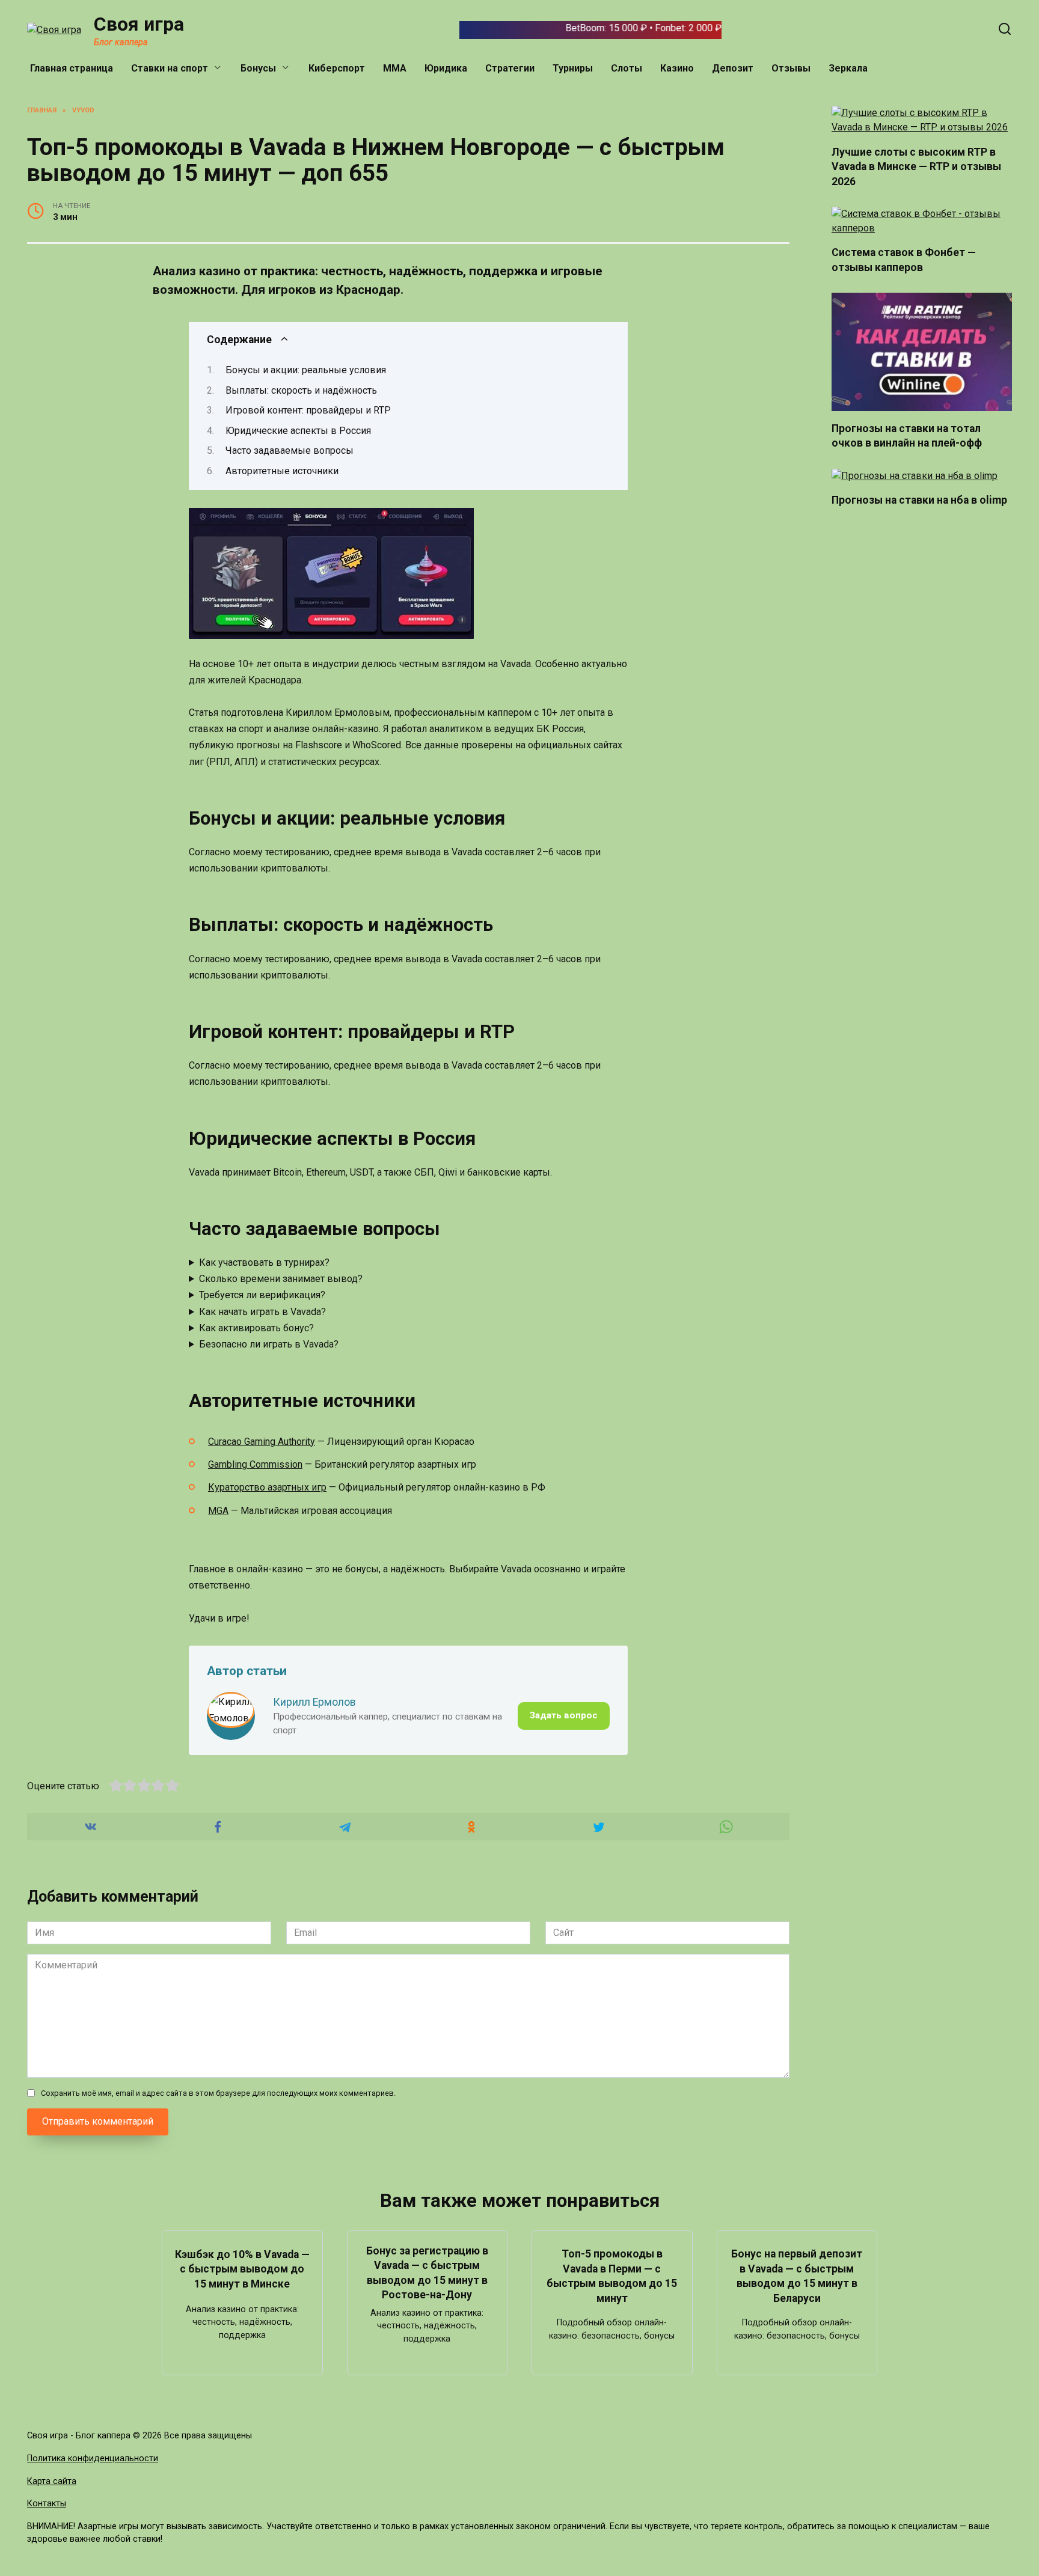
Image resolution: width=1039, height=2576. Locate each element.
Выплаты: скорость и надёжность (301, 390)
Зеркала (848, 68)
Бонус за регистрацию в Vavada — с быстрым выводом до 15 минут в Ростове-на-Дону (427, 2272)
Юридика (446, 68)
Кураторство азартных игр (267, 1487)
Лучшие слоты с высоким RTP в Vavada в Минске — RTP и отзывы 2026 (916, 166)
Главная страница (72, 68)
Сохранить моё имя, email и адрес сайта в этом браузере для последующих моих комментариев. (218, 2093)
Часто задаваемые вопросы (290, 450)
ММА (395, 68)
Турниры (573, 68)
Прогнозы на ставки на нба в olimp (919, 500)
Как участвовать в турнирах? (264, 1262)
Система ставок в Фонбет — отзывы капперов (904, 260)
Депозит (733, 68)
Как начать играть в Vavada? (262, 1312)
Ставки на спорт (170, 68)
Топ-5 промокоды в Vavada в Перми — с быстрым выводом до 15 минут (612, 2276)
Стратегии (510, 68)
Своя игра (139, 24)
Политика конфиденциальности (93, 2458)
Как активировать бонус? (256, 1328)
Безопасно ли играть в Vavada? (269, 1344)
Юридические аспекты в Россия (298, 431)
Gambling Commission (255, 1464)
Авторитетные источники (282, 471)
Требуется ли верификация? (262, 1295)
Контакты (47, 2504)
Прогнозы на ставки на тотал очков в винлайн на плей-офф (907, 435)
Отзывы (791, 68)
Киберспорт (337, 68)
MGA (218, 1511)
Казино (677, 68)
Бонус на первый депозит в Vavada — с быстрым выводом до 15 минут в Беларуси (797, 2276)
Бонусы (258, 68)
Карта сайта (52, 2481)
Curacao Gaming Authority (262, 1442)
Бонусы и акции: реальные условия (306, 370)
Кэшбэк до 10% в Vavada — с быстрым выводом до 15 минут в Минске (242, 2269)
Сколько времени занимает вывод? (281, 1279)
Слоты (627, 68)
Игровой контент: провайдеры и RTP (308, 410)
